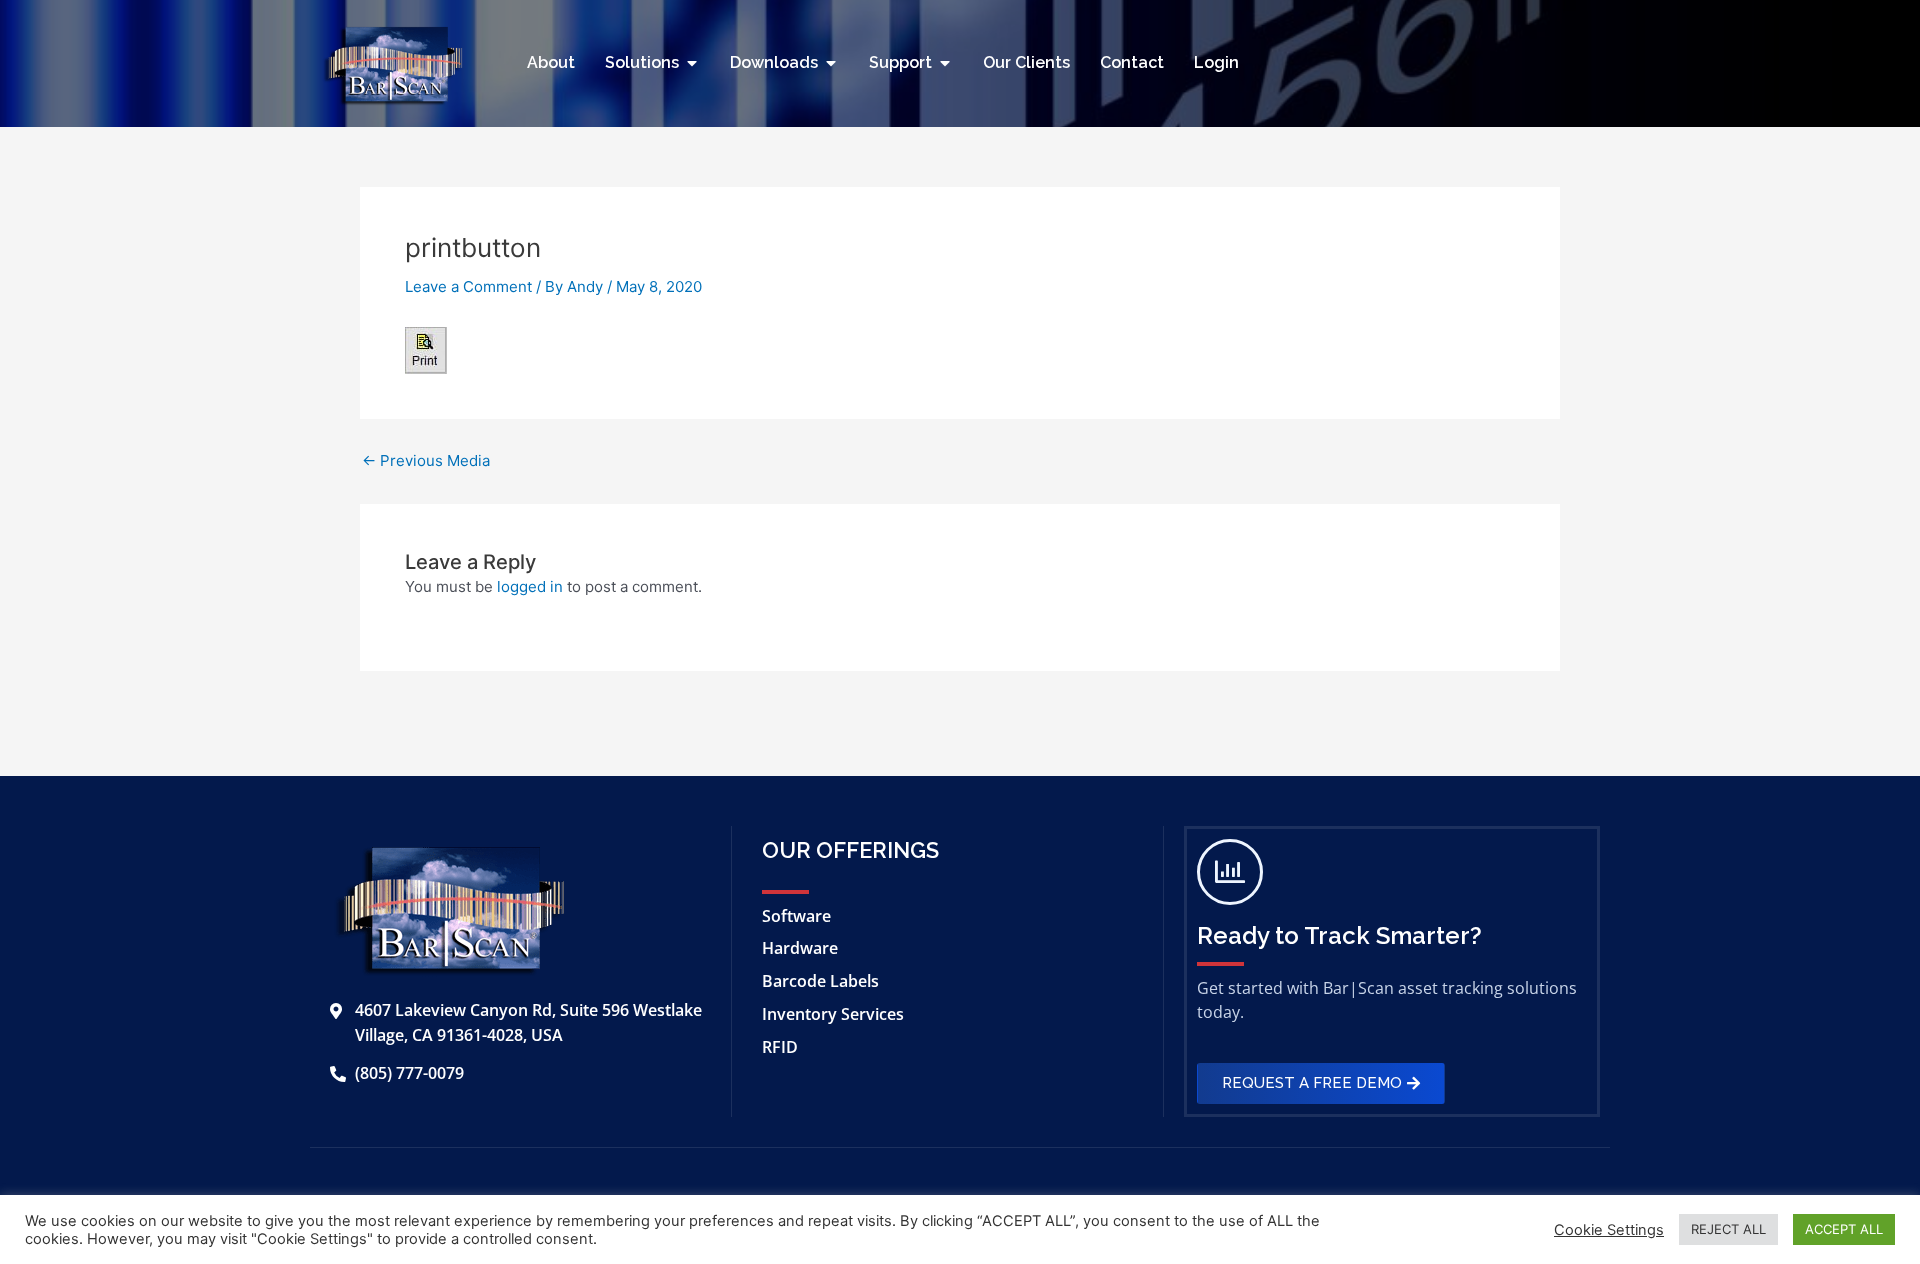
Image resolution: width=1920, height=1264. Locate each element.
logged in (530, 586)
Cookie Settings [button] (1609, 1230)
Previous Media (426, 460)
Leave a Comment (468, 286)
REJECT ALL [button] (1728, 1229)
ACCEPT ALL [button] (1844, 1229)
